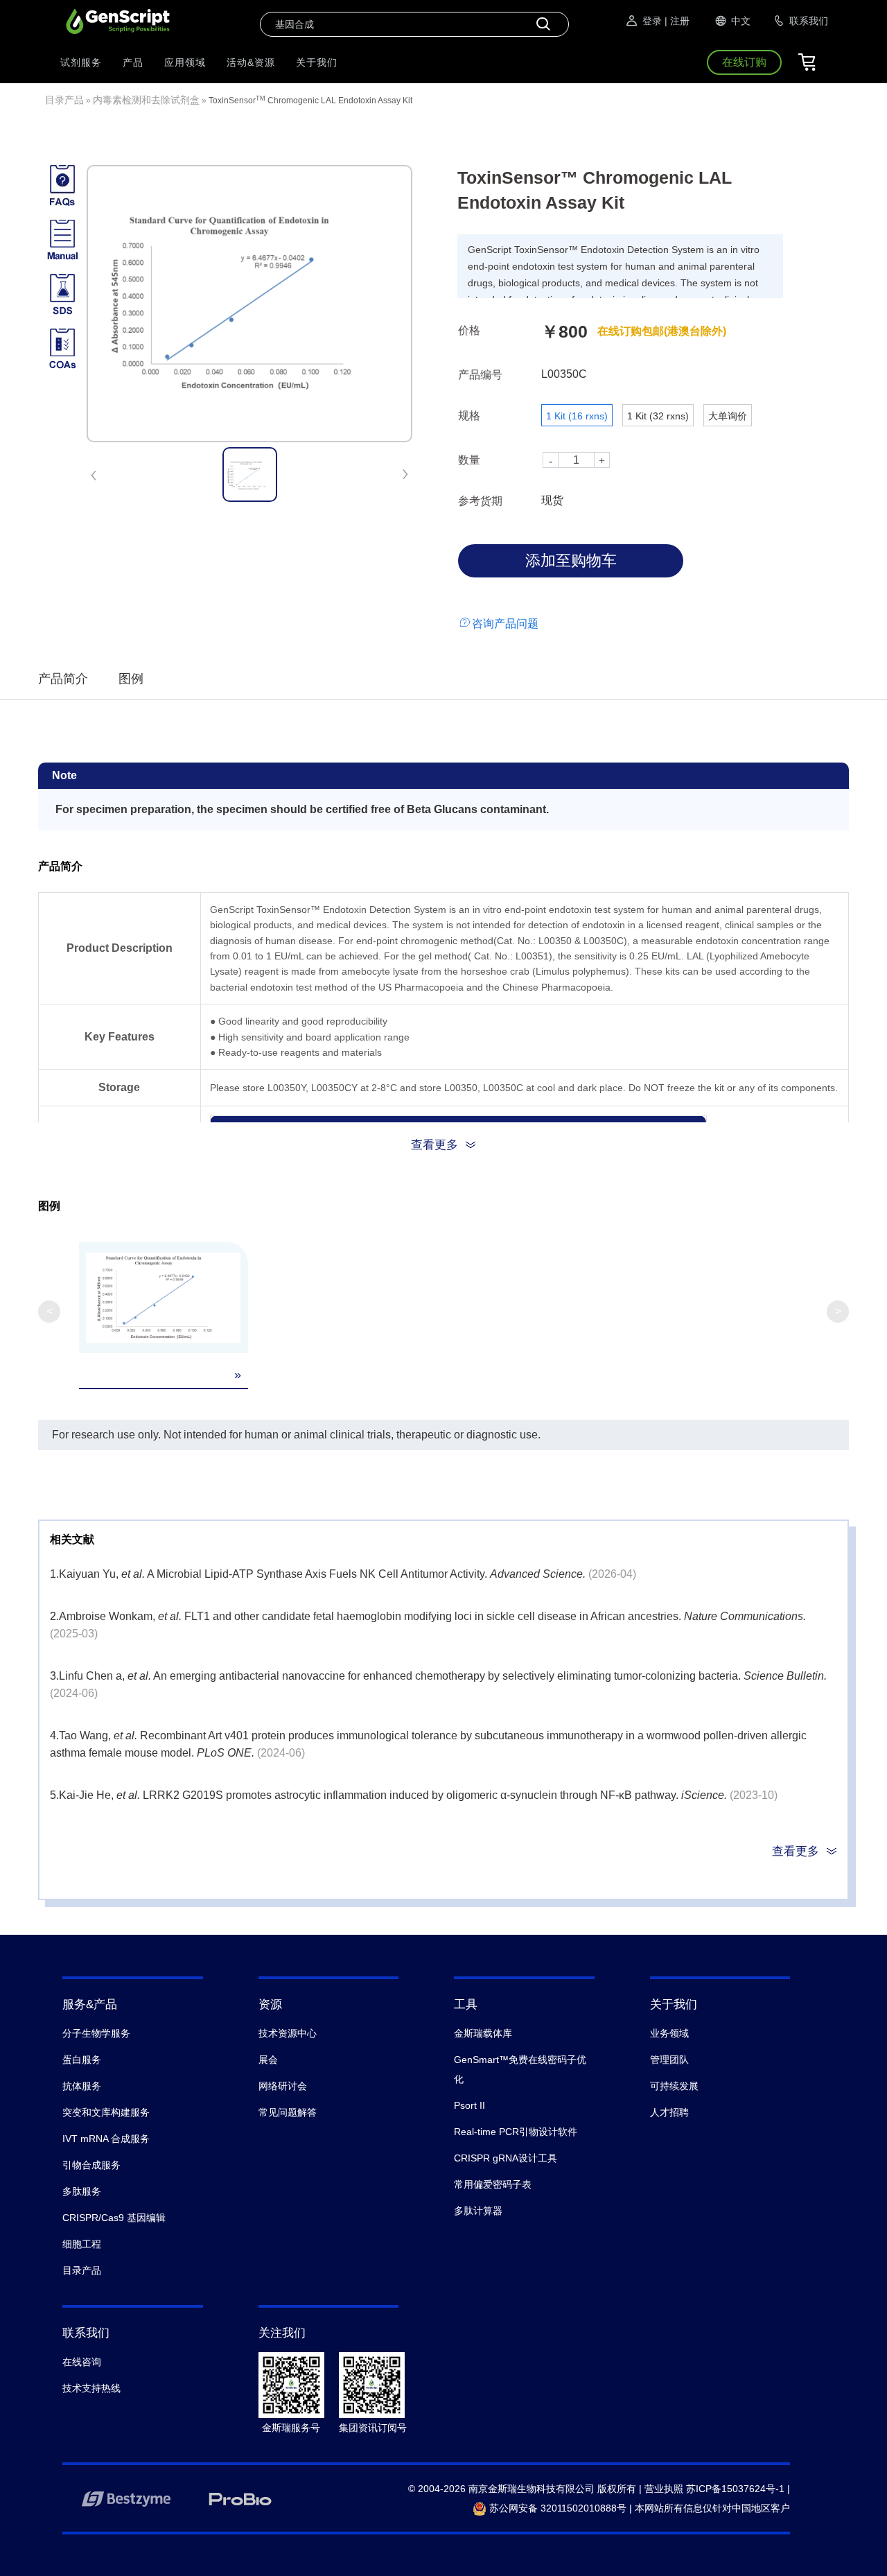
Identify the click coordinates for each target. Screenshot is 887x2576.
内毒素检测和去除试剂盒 (146, 100)
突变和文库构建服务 (106, 2112)
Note (64, 775)
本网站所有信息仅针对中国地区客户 (712, 2508)
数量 (469, 460)
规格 (469, 416)
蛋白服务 (82, 2060)
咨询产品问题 (505, 624)
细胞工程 (82, 2244)
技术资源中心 (288, 2033)
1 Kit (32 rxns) (658, 416)
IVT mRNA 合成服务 (106, 2139)
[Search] (543, 24)
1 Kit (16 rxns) (577, 416)
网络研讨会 (283, 2086)
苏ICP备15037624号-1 (735, 2489)
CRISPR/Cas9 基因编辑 (114, 2218)
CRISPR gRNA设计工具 (506, 2158)
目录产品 (64, 100)
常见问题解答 (288, 2112)
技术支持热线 (91, 2388)
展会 (268, 2060)
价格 (469, 330)
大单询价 (728, 416)
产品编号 (480, 375)
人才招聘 (669, 2112)
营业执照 (664, 2489)
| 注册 (677, 21)
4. (54, 1735)
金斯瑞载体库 (483, 2033)
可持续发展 (674, 2086)
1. (54, 1574)
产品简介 (63, 679)
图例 (131, 679)
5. (54, 1795)
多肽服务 (82, 2191)
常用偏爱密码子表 (493, 2184)
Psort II (469, 2105)
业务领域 (669, 2033)
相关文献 (72, 1539)
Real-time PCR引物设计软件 (516, 2132)
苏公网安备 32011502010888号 (556, 2508)
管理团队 (669, 2060)
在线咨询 (82, 2362)
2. (54, 1616)
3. (54, 1676)
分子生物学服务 (96, 2033)
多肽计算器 (478, 2211)
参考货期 (480, 501)
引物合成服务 (91, 2165)
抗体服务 (82, 2086)
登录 (652, 21)
